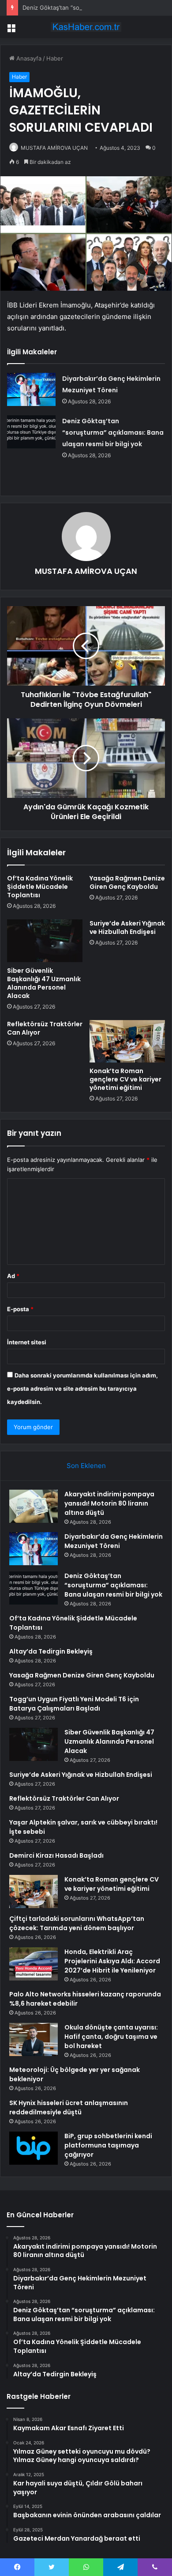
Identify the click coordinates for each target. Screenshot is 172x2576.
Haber (55, 58)
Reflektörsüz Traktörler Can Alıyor (45, 1028)
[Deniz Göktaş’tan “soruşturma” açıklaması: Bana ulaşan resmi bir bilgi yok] (31, 432)
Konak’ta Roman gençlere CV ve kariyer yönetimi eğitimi (125, 1079)
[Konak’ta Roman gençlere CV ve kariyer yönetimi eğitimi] (127, 1041)
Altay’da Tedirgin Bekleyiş (51, 1651)
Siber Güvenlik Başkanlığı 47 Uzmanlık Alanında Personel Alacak (44, 983)
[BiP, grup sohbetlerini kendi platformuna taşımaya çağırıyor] (34, 2148)
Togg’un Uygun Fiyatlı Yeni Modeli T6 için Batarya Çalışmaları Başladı (74, 1704)
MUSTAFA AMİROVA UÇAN (54, 148)
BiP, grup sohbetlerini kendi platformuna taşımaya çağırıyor (108, 2145)
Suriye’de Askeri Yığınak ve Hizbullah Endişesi (127, 928)
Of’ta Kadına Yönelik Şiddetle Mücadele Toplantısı (40, 887)
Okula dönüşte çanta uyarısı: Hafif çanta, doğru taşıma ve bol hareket (111, 2037)
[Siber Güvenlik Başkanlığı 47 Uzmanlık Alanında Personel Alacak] (45, 941)
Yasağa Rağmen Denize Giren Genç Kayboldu (127, 882)
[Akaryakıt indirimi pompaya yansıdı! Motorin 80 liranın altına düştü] (34, 1506)
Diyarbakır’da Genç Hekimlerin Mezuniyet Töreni (114, 1541)
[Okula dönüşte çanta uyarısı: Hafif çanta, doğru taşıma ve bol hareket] (34, 2039)
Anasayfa (28, 58)
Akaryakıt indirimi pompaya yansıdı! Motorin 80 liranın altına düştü (109, 1503)
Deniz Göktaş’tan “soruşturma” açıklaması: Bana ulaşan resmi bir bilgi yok (113, 432)
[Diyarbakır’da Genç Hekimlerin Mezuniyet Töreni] (31, 389)
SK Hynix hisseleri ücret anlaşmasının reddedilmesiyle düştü (69, 2107)
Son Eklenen (86, 1466)
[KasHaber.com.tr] (86, 27)
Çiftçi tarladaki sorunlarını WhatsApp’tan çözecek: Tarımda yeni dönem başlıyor (77, 1923)
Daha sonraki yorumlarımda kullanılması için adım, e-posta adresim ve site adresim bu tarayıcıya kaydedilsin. (82, 1389)
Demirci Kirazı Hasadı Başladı (56, 1855)
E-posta (20, 1309)
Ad (13, 1276)
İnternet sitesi (27, 1342)
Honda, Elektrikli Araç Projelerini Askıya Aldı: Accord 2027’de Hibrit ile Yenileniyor (112, 1961)
